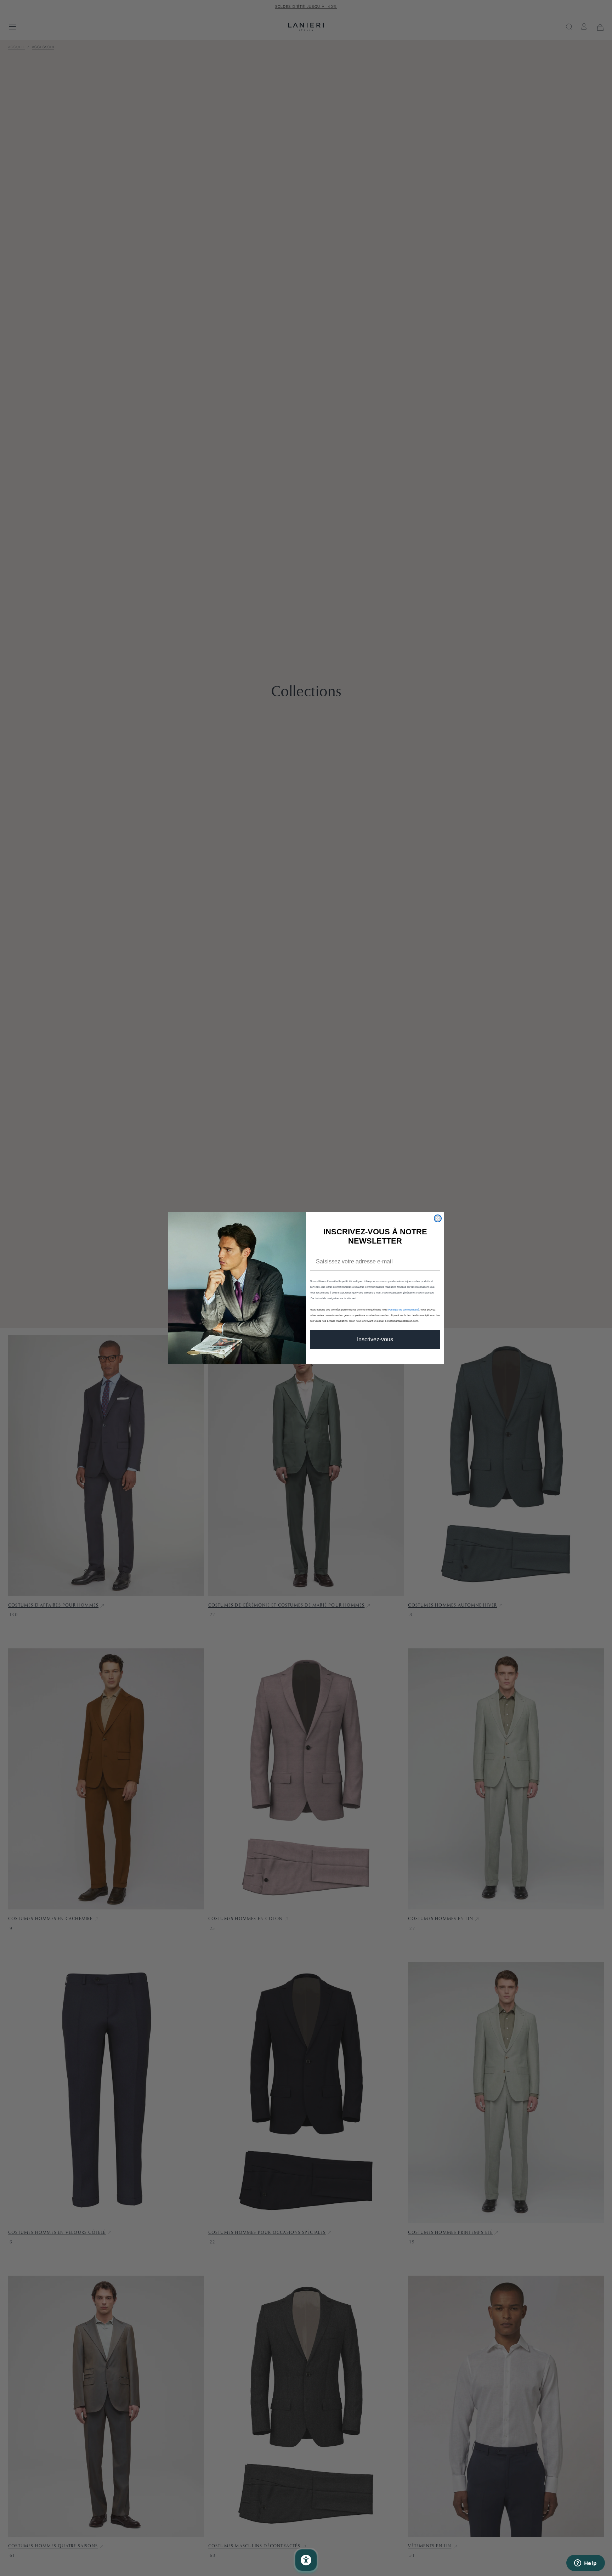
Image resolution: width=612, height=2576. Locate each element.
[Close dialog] (438, 1218)
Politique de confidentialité (404, 1310)
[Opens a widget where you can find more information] (585, 2564)
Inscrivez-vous (375, 1339)
